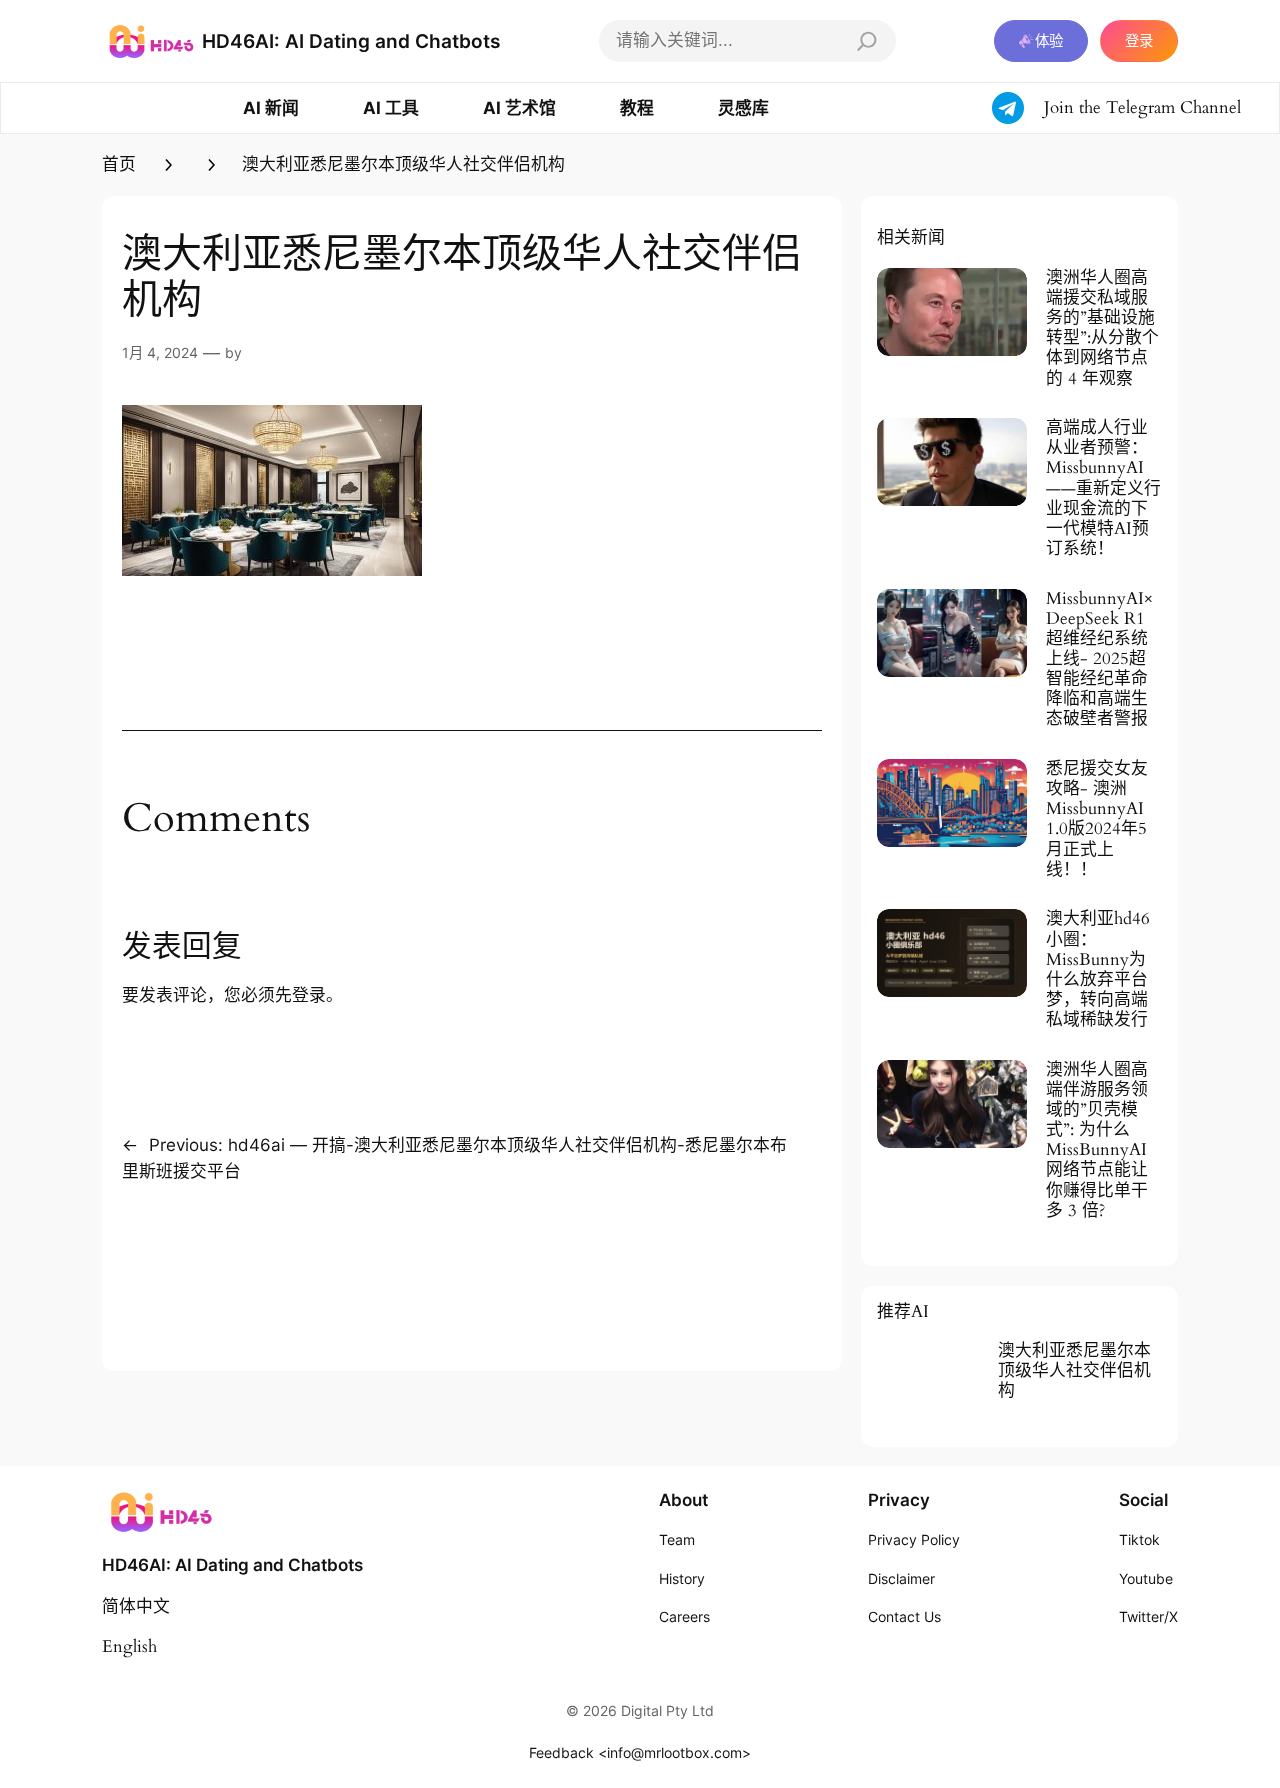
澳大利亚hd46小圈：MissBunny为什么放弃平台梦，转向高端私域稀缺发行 (1098, 969)
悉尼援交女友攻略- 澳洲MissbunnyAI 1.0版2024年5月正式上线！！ (1097, 819)
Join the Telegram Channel (1142, 107)
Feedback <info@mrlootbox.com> (640, 1752)
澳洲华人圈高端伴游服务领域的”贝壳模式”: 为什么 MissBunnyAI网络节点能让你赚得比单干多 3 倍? (1097, 1140)
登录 (1139, 40)
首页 (119, 164)
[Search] (867, 41)
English (129, 1646)
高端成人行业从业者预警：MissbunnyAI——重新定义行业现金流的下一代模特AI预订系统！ (1103, 488)
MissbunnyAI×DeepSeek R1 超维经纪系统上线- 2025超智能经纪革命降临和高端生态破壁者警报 (1099, 659)
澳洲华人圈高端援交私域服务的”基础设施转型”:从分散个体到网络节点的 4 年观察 (1102, 328)
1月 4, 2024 (160, 352)
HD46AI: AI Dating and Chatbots (351, 41)
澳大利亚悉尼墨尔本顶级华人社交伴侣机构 (1074, 1371)
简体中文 (136, 1606)
